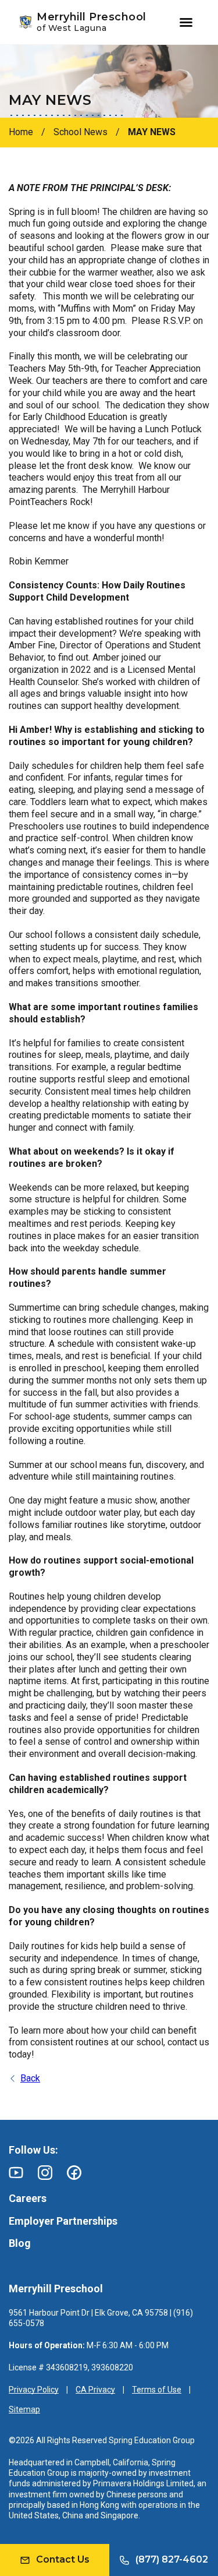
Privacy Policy (34, 2390)
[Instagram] (45, 2173)
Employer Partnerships (63, 2221)
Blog (20, 2243)
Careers (28, 2198)
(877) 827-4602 (172, 2559)
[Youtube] (16, 2173)
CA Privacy (95, 2390)
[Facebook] (74, 2173)
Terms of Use (157, 2390)
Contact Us (63, 2559)
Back (30, 2078)
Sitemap (24, 2409)
